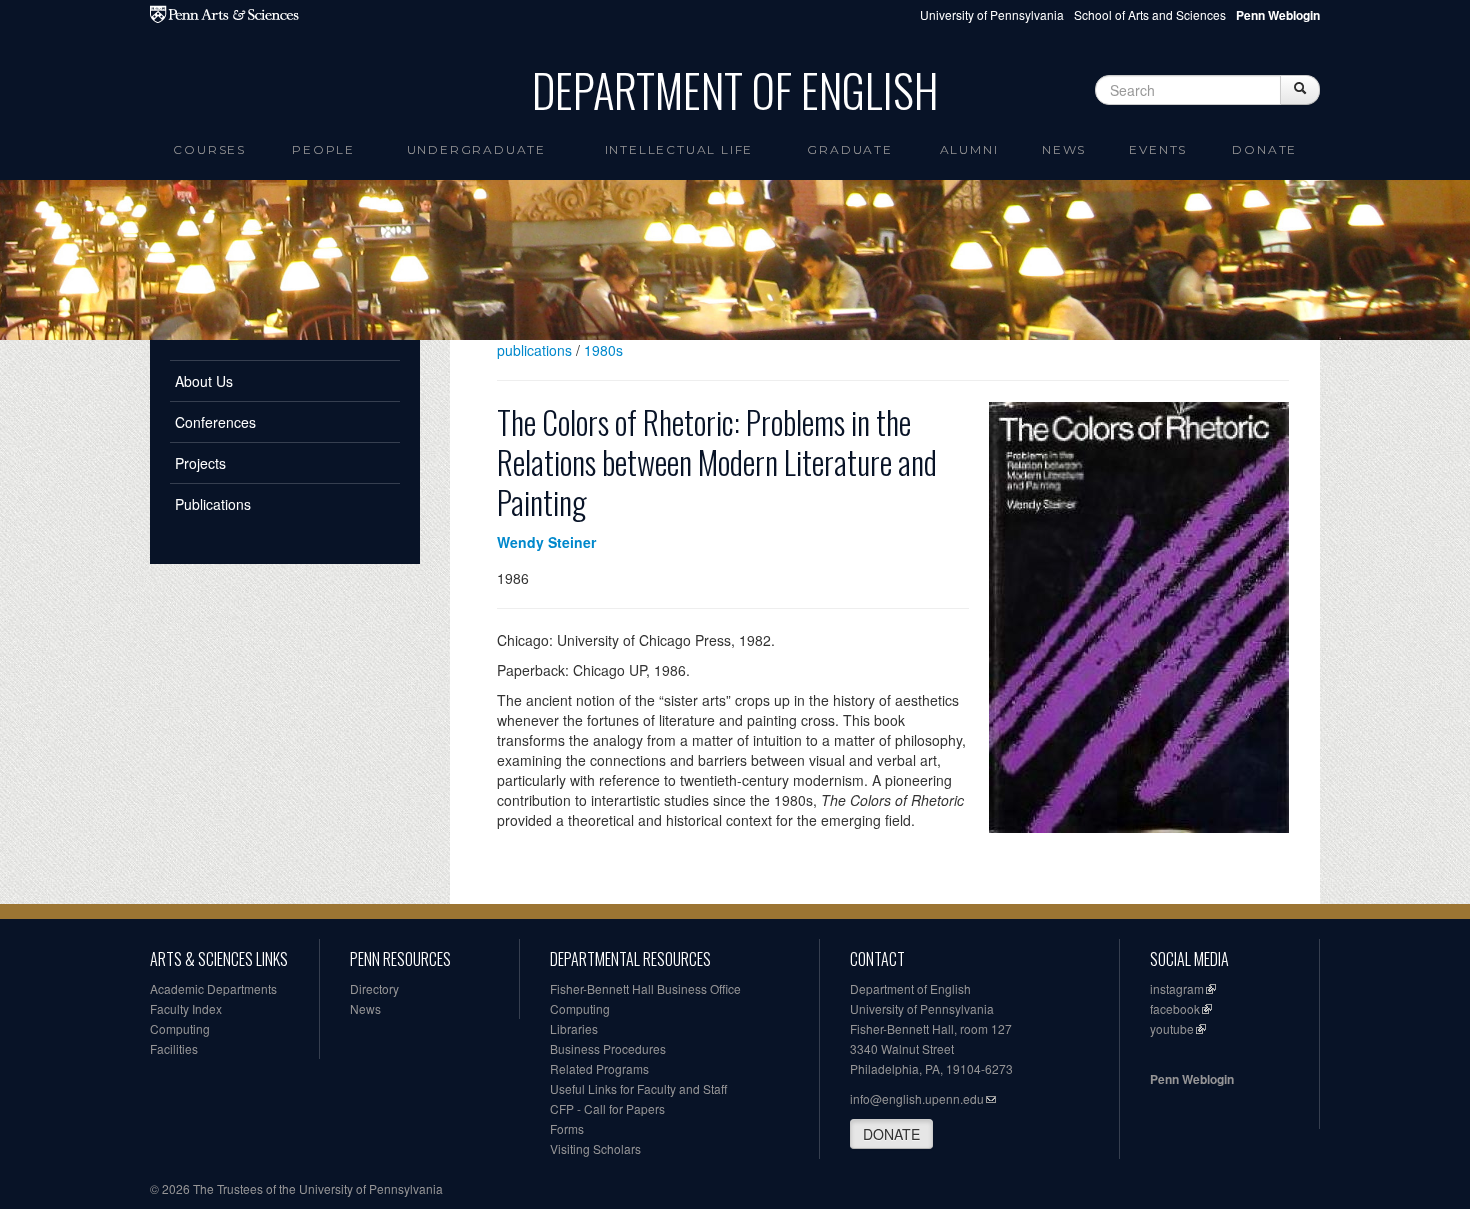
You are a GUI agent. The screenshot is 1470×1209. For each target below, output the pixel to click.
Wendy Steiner (546, 542)
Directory (374, 988)
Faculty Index (186, 1008)
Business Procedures (608, 1048)
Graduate (849, 149)
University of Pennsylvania (992, 14)
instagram (1177, 988)
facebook (1175, 1008)
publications (534, 350)
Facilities (174, 1048)
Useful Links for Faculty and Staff (638, 1088)
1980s (603, 350)
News (1064, 149)
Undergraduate (476, 149)
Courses (209, 149)
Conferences (215, 422)
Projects (200, 463)
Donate (1264, 149)
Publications (213, 504)
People (323, 149)
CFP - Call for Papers (607, 1108)
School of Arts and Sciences (1150, 14)
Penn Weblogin (1192, 1079)
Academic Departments (213, 988)
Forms (567, 1128)
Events (1158, 149)
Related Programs (599, 1068)
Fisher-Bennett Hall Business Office (645, 988)
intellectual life (679, 149)
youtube (1172, 1028)
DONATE (891, 1134)
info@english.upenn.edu (917, 1098)
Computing (180, 1028)
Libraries (574, 1028)
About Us (204, 381)
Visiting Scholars (595, 1148)
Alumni (969, 149)
